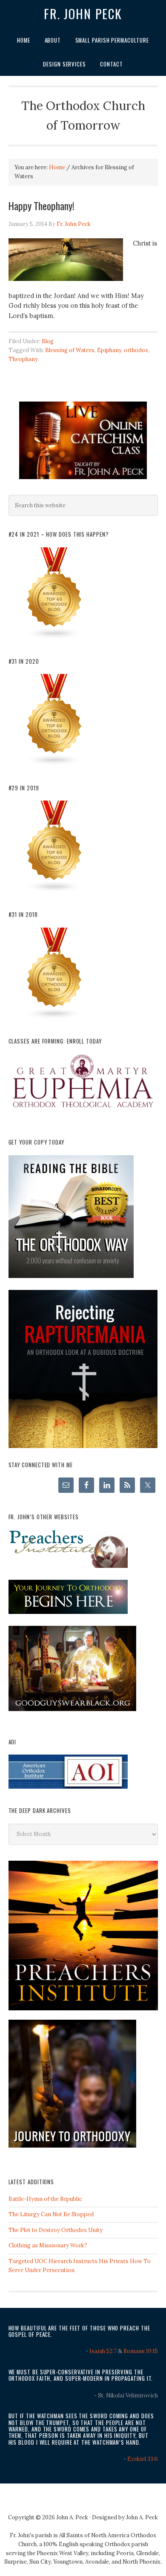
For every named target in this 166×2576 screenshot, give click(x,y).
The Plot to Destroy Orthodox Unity (56, 2230)
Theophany (23, 359)
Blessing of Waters (70, 350)
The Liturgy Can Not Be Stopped (51, 2214)
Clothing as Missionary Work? (48, 2245)
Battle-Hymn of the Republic (45, 2199)
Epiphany (109, 350)
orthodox (136, 350)
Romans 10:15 (141, 2351)
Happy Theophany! (41, 205)
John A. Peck (142, 2517)
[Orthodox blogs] (54, 637)
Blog (48, 341)
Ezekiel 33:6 (143, 2459)
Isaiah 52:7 (103, 2351)
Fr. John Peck (83, 14)
